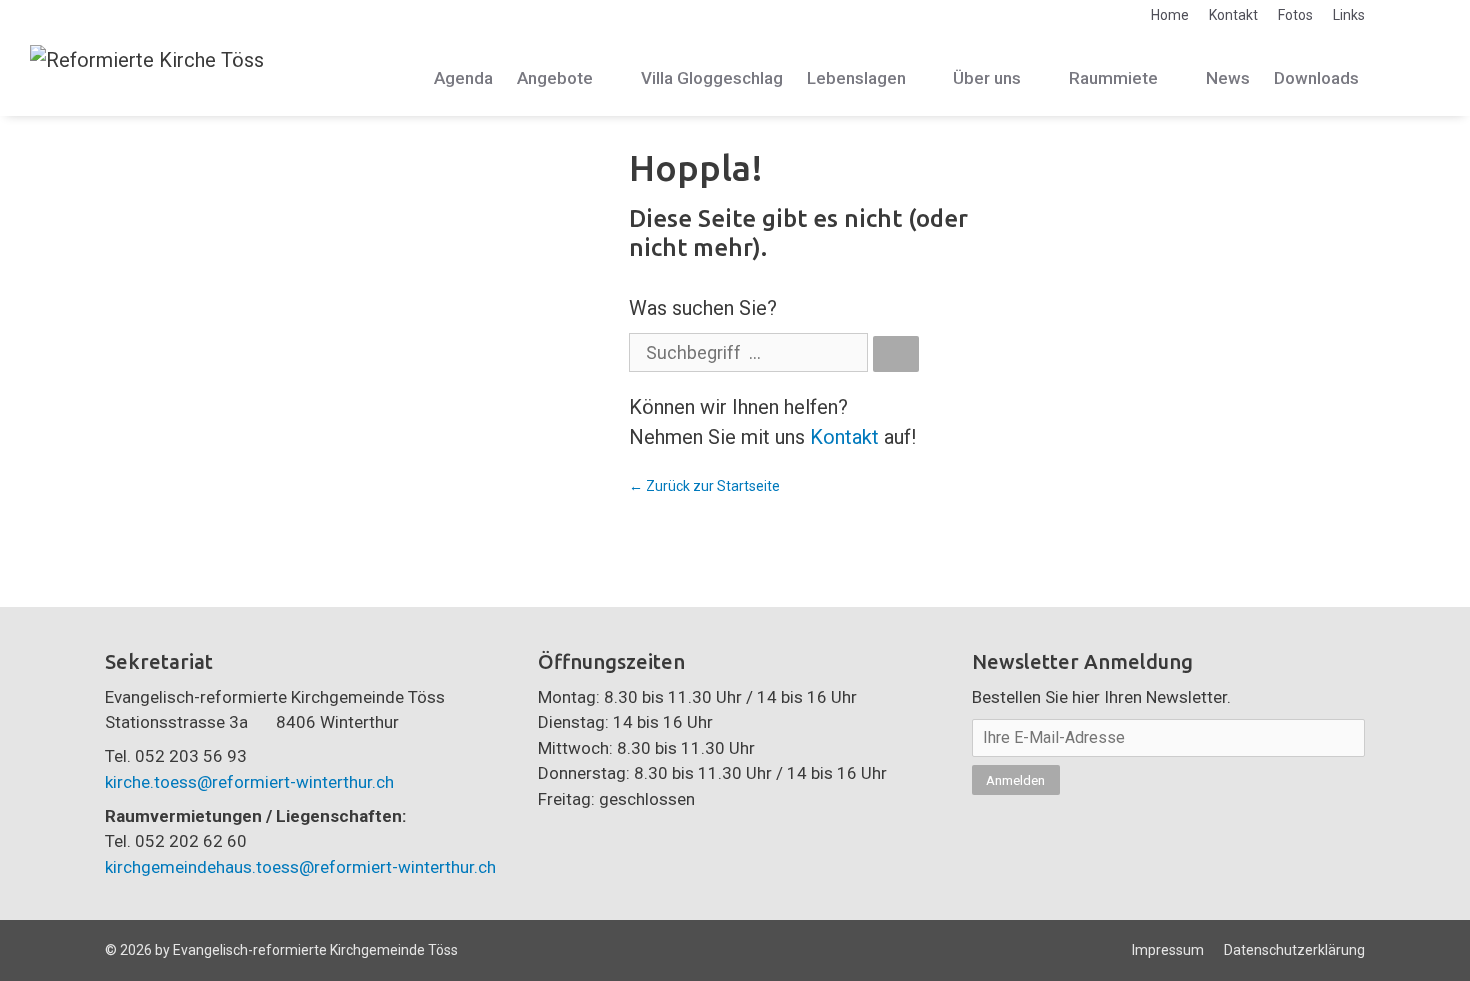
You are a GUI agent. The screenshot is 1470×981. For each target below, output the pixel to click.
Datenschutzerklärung (1294, 950)
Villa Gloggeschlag (712, 78)
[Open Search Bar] (1417, 78)
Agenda (463, 78)
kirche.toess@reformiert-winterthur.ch (249, 782)
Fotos (1295, 15)
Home (1170, 15)
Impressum (1168, 950)
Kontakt (1233, 15)
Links (1349, 15)
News (1228, 78)
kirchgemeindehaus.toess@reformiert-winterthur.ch (300, 867)
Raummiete (1113, 78)
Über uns (987, 78)
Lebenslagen (856, 78)
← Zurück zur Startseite (704, 486)
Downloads (1316, 78)
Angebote (555, 78)
